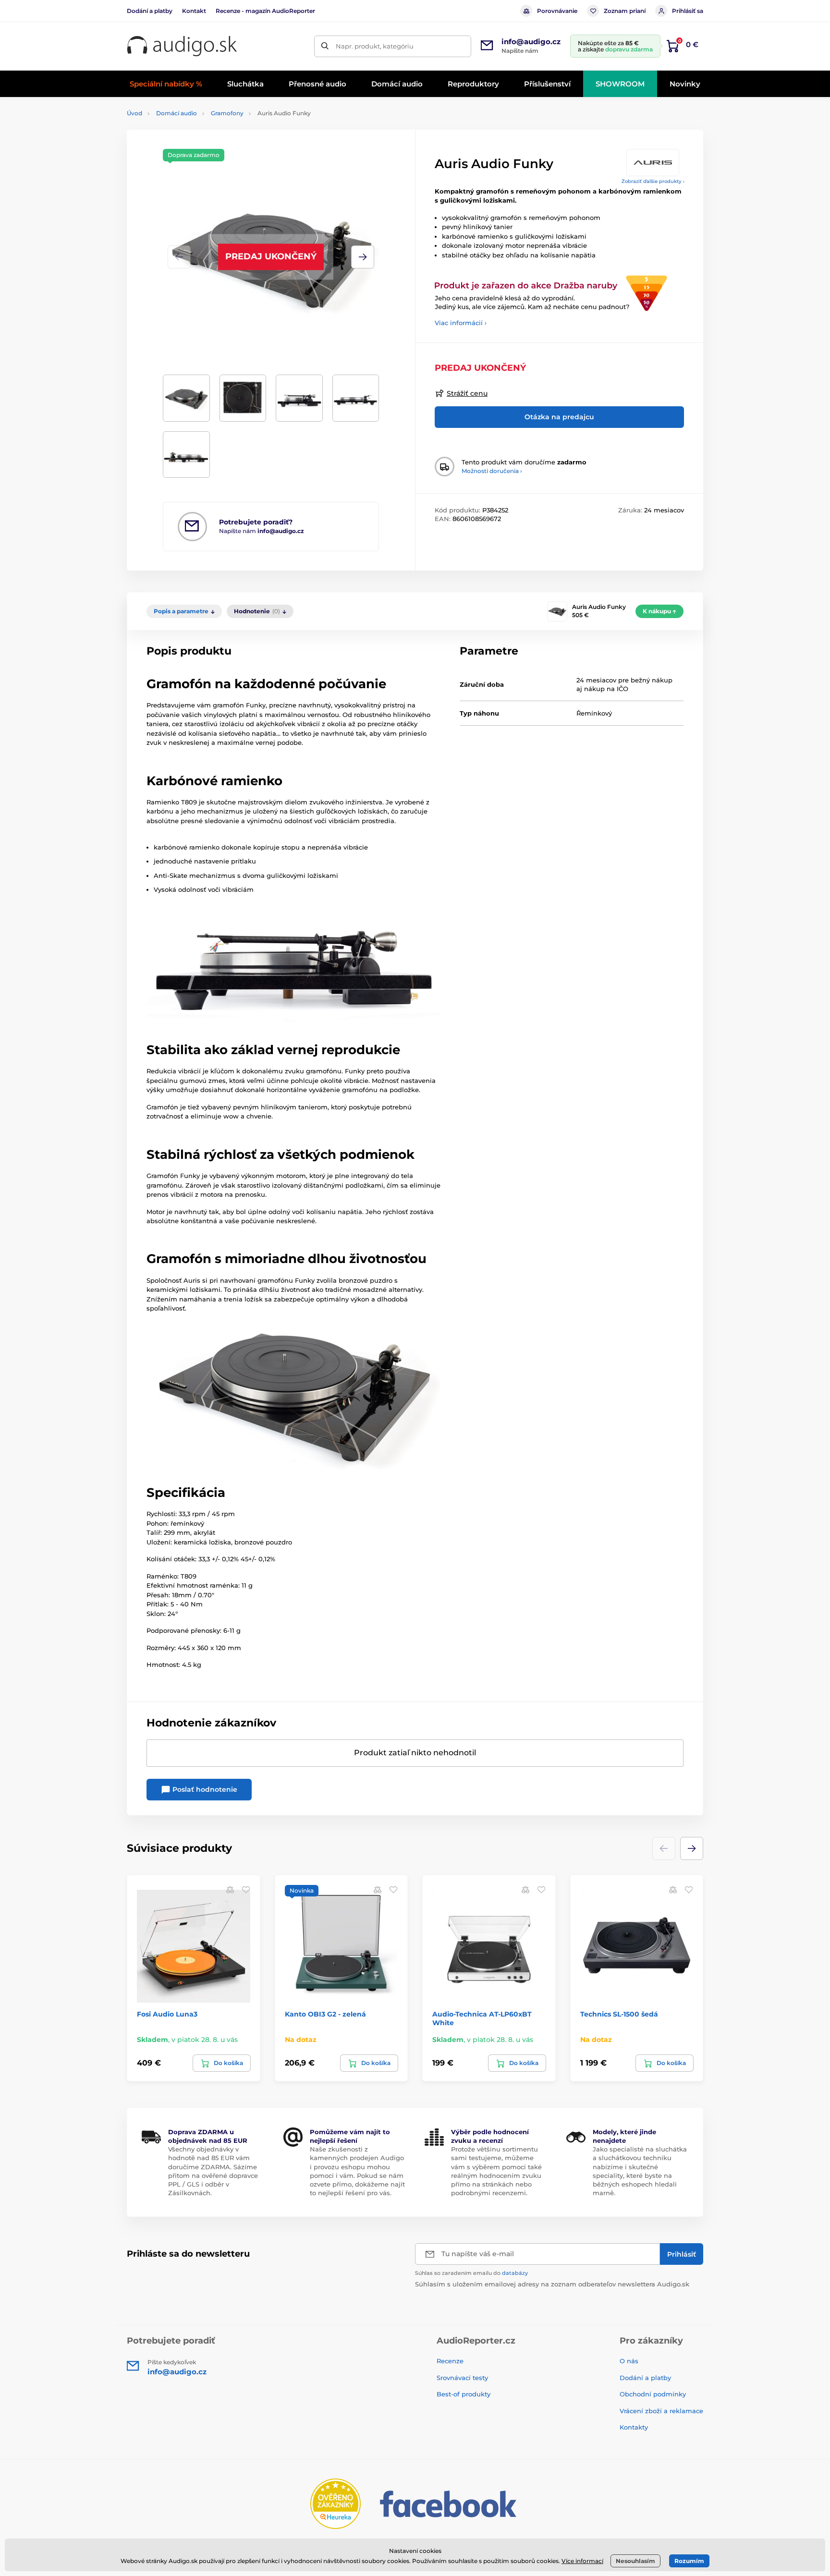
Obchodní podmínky (653, 2394)
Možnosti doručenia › (492, 471)
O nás (629, 2361)
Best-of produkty (464, 2394)
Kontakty (634, 2427)
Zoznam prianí (625, 11)
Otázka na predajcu (559, 417)
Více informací (582, 2561)
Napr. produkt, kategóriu (375, 46)
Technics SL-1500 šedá (619, 2014)
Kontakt (194, 11)
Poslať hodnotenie (204, 1789)
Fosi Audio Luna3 (167, 2014)
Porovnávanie (557, 11)
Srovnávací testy (462, 2378)
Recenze (450, 2361)
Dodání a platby (150, 11)
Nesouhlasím (635, 2561)
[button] (363, 257)
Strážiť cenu (467, 393)
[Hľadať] (325, 46)
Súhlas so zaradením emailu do (471, 2273)
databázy (515, 2273)
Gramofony (227, 113)
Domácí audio (177, 113)
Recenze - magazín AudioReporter (265, 11)
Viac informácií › (461, 323)
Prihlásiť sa (688, 11)
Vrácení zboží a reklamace (661, 2411)
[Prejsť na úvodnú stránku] (182, 46)
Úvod (134, 113)
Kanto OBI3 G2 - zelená (325, 2014)
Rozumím (689, 2561)
